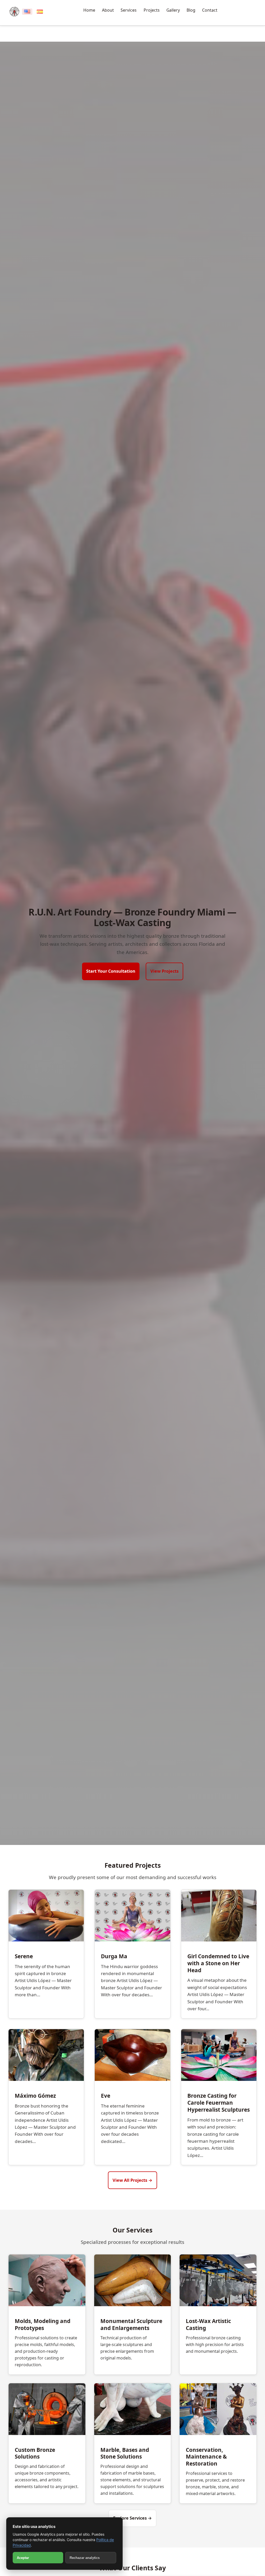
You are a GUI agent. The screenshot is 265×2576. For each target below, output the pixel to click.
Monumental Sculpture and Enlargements (131, 2324)
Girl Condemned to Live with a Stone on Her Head (218, 1963)
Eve (106, 2096)
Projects (152, 10)
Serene (24, 1956)
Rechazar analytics (85, 2558)
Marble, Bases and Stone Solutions (125, 2453)
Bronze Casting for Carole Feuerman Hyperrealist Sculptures (219, 2103)
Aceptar (23, 2558)
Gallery (173, 10)
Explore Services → (132, 2518)
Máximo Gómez (35, 2096)
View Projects (164, 971)
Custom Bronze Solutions (35, 2453)
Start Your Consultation (111, 971)
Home (89, 10)
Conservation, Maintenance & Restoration (206, 2457)
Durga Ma (114, 1956)
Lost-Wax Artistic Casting (208, 2324)
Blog (191, 10)
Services (129, 10)
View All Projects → (132, 2180)
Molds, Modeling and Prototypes (43, 2324)
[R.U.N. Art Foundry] (14, 12)
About (108, 10)
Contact (210, 10)
